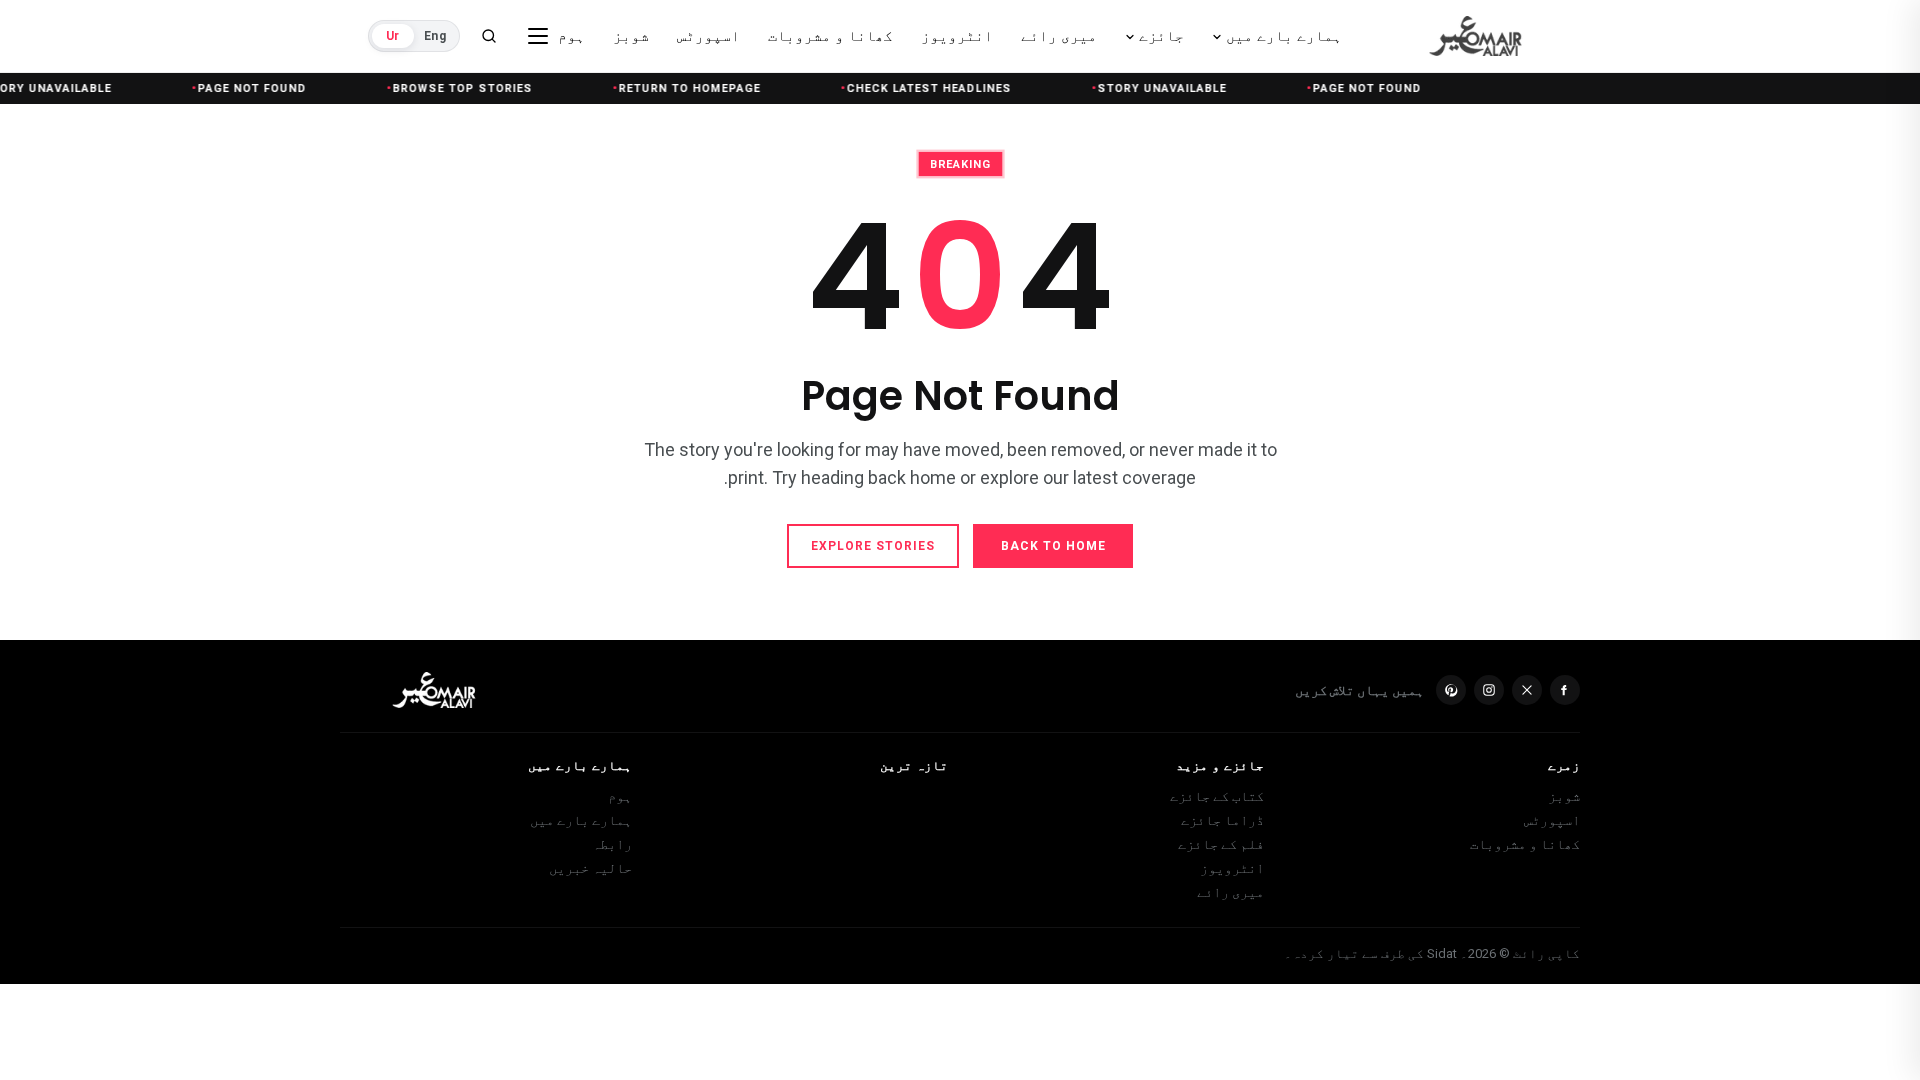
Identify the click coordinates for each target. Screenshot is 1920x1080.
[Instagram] (1489, 690)
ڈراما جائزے (1222, 820)
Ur (392, 36)
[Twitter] (1527, 690)
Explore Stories (873, 546)
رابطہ (612, 844)
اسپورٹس (1552, 820)
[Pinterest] (1451, 690)
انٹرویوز (1232, 868)
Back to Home (1053, 546)
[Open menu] (538, 36)
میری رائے (1230, 892)
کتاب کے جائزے (1217, 796)
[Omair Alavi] (1461, 36)
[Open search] (489, 36)
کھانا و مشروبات (1525, 844)
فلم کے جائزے (1221, 844)
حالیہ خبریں (590, 868)
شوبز (1564, 796)
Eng (435, 36)
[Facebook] (1565, 690)
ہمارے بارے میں (581, 820)
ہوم (620, 796)
